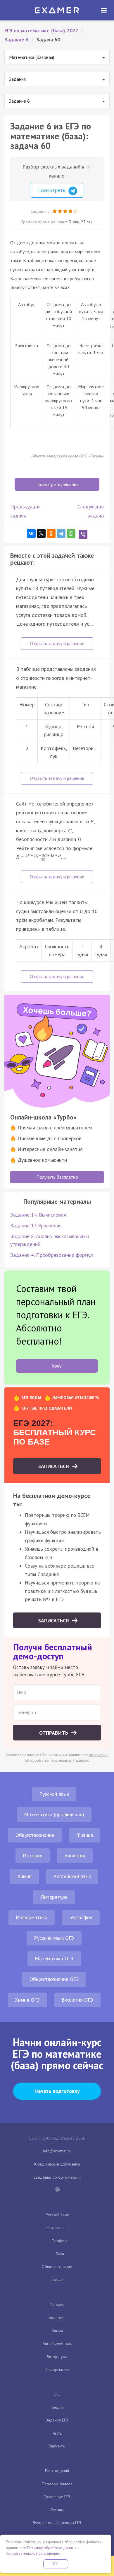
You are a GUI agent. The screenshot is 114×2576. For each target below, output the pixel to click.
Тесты (57, 2433)
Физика (85, 1835)
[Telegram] (61, 534)
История (33, 1855)
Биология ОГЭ (77, 2000)
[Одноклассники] (51, 534)
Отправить (54, 1733)
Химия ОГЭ (27, 2000)
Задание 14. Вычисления (38, 1215)
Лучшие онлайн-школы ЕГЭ (57, 2523)
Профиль (60, 2241)
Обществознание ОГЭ (54, 1979)
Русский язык (54, 1794)
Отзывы (57, 2510)
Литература (54, 1897)
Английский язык (72, 1876)
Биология (75, 1855)
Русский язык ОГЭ (54, 1938)
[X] (41, 534)
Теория (57, 2407)
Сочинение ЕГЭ (57, 2497)
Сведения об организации (57, 2177)
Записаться (54, 1466)
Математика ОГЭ (54, 1958)
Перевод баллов (57, 2484)
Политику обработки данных (52, 2548)
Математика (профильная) (54, 1814)
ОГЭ (57, 2394)
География (81, 1917)
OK (56, 2564)
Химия (24, 1876)
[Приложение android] (57, 2190)
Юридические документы (57, 2164)
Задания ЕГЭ (57, 2420)
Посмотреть (52, 190)
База (60, 2254)
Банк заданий (57, 2471)
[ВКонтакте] (31, 534)
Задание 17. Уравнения (36, 1225)
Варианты (57, 2446)
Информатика (32, 1917)
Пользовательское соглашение (32, 2553)
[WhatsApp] (71, 534)
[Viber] (83, 534)
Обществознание (35, 1835)
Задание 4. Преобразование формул (52, 1255)
